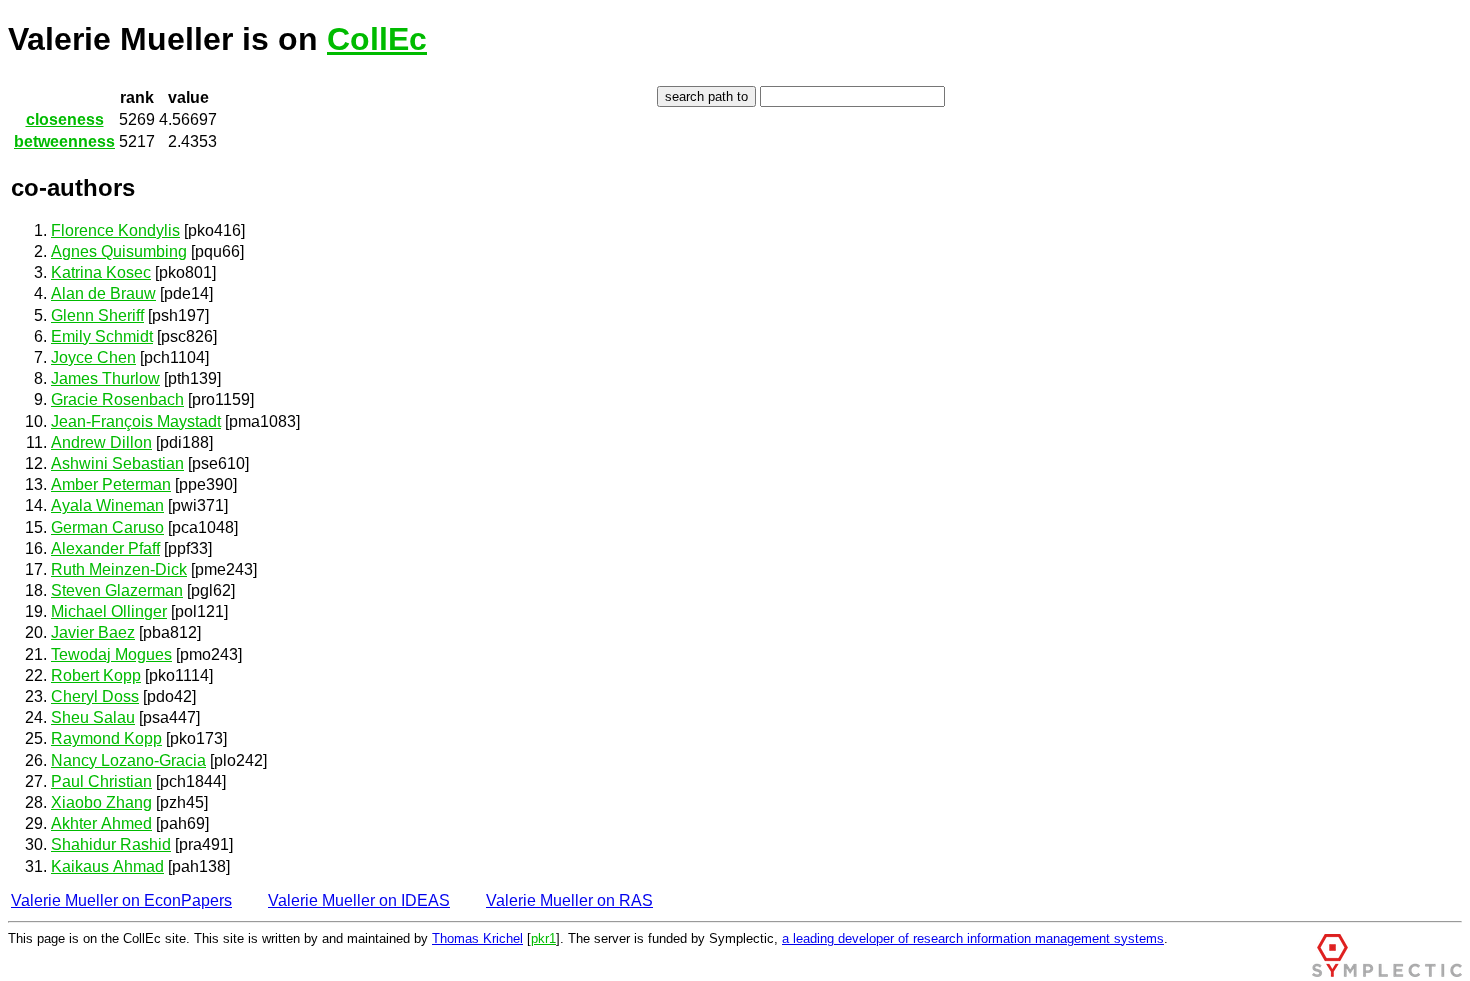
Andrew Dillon (101, 442)
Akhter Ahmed (101, 823)
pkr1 (543, 938)
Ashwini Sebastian (117, 463)
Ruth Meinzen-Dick (119, 569)
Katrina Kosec (101, 272)
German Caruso (107, 527)
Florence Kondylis (115, 230)
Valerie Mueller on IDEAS (359, 900)
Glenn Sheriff (97, 315)
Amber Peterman (111, 484)
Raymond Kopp (106, 738)
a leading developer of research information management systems (973, 938)
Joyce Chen (93, 357)
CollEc (377, 39)
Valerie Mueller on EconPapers (121, 900)
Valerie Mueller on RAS (569, 900)
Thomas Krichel (477, 938)
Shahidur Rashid (111, 844)
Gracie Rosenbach (117, 399)
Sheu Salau (93, 717)
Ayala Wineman (107, 505)
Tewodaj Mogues (111, 654)
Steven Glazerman (117, 590)
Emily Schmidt (102, 336)
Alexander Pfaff (105, 548)
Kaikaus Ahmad (107, 866)
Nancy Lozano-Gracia (128, 760)
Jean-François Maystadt (136, 421)
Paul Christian (101, 781)
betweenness (64, 141)
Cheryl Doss (95, 696)
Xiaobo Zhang (101, 802)
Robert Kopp (96, 675)
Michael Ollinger (109, 611)
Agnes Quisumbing (119, 251)
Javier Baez (93, 632)
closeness (65, 119)
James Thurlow (105, 378)
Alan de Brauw (103, 293)
